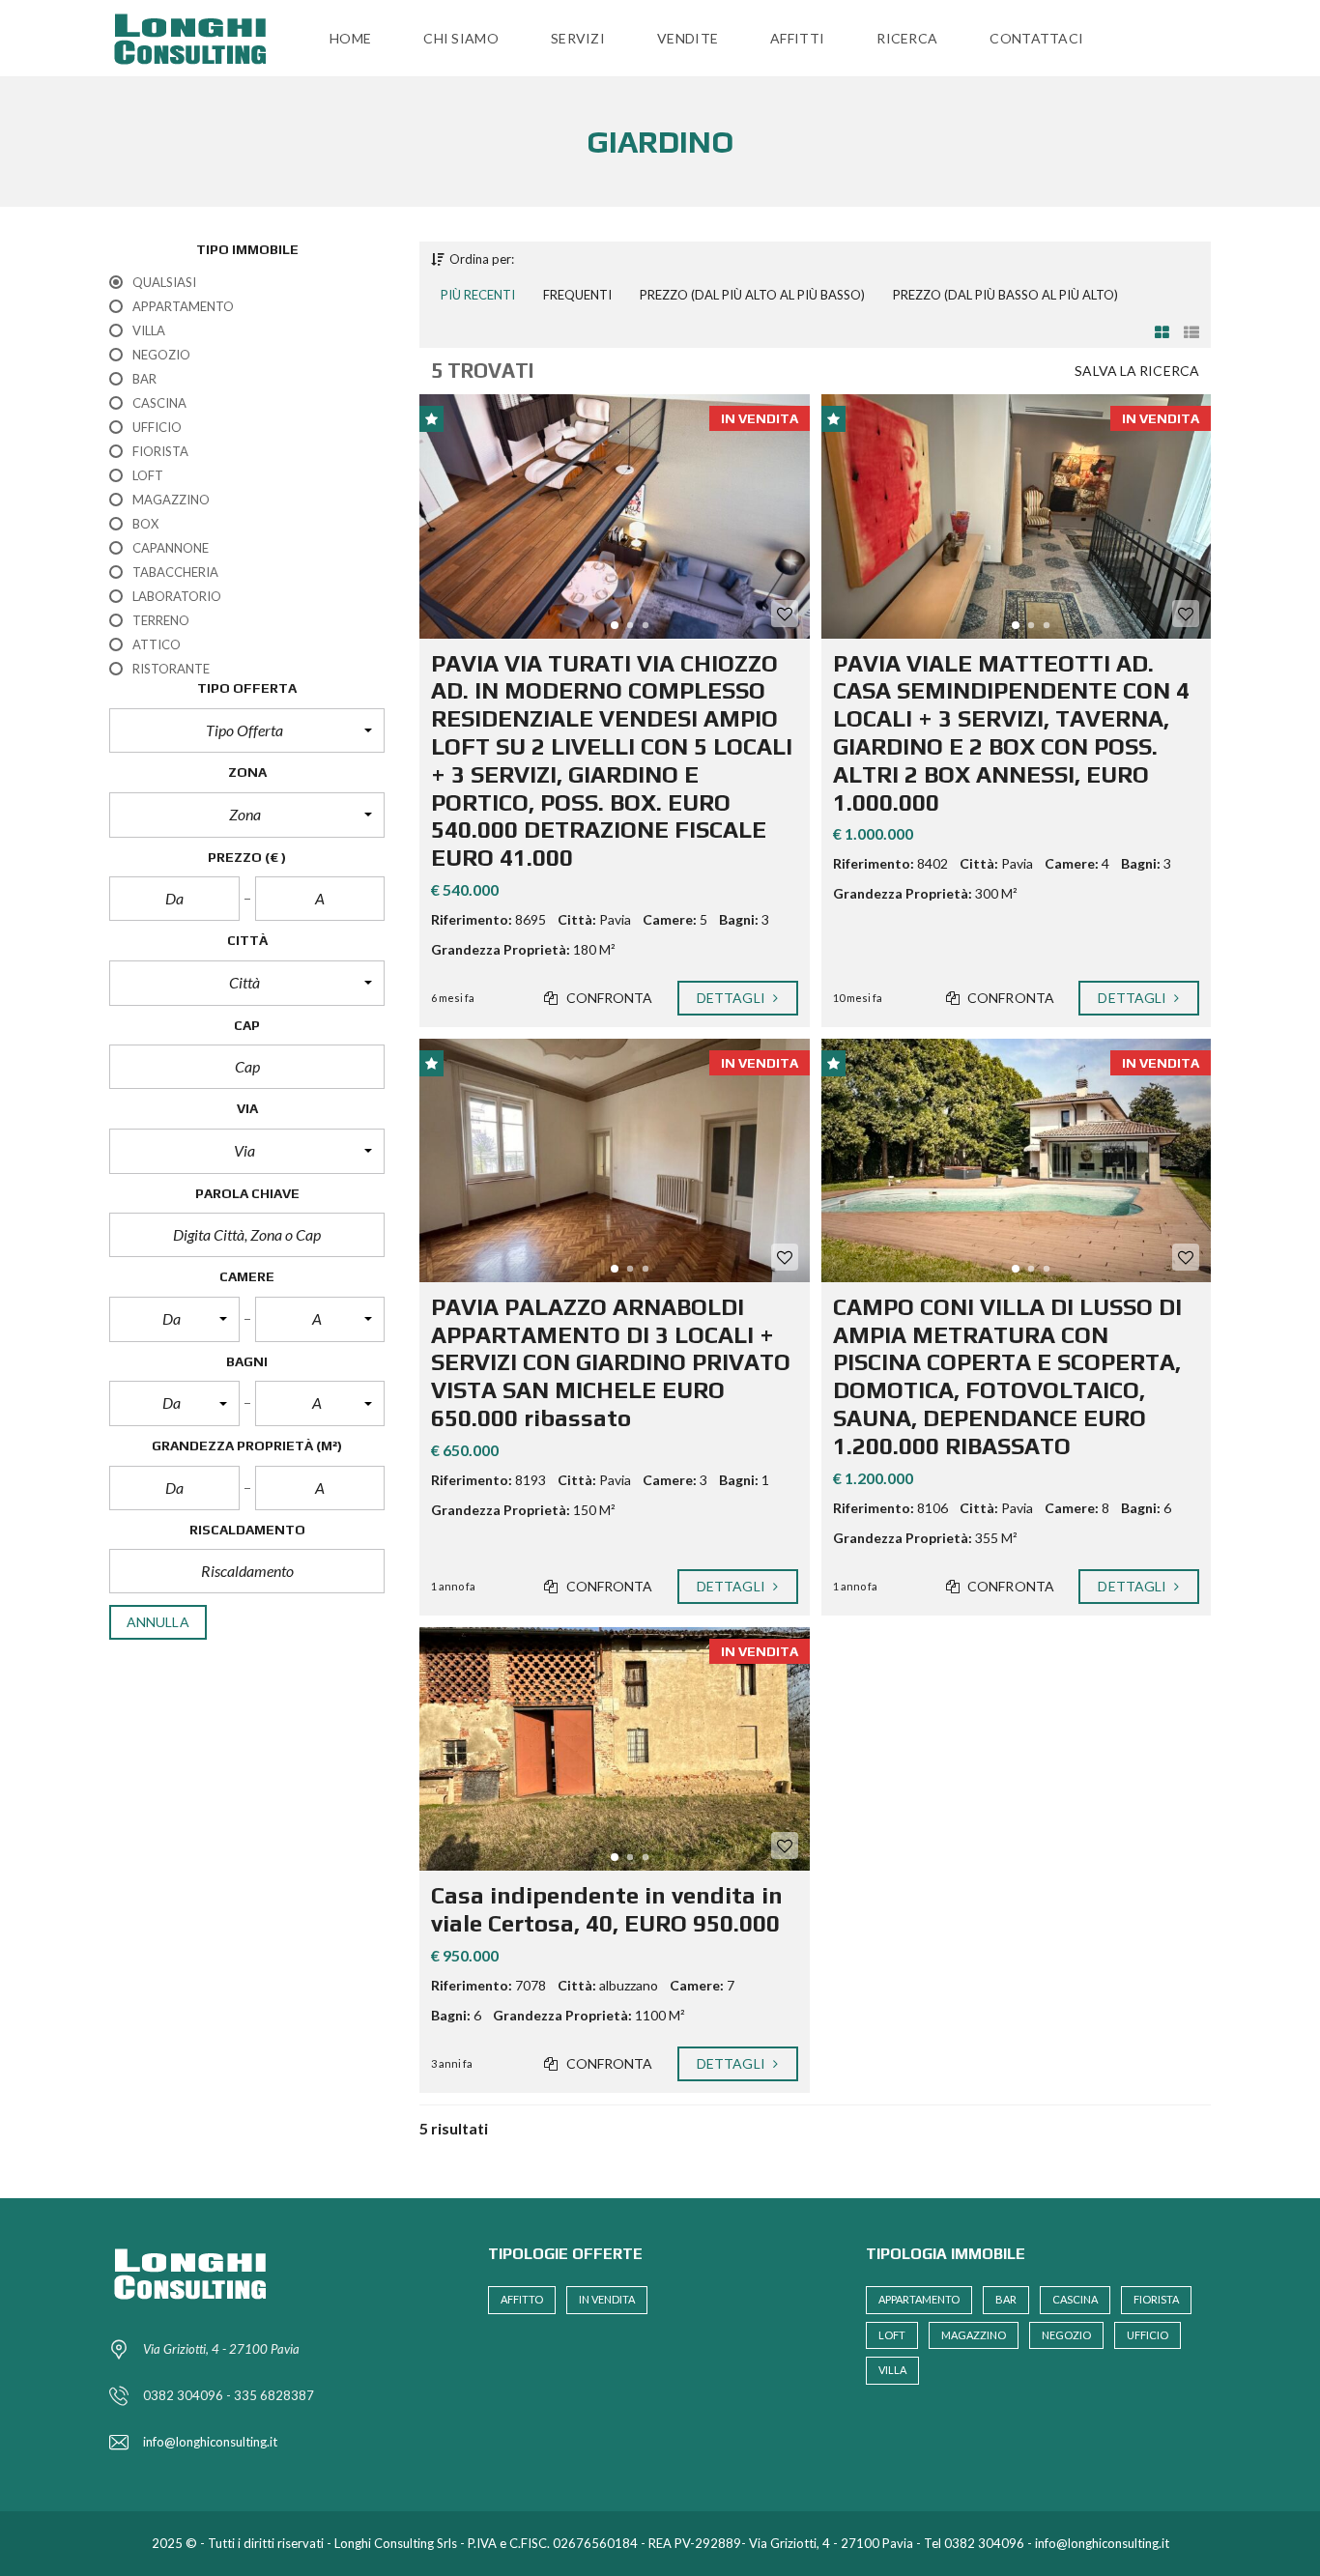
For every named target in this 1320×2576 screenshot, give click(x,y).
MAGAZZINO (974, 2335)
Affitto (522, 2299)
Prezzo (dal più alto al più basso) (752, 295)
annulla (158, 1622)
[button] (247, 730)
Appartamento (919, 2299)
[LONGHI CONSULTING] (196, 39)
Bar (1006, 2299)
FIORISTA (1156, 2299)
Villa (892, 2370)
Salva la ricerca (1137, 371)
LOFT (892, 2335)
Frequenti (577, 295)
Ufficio (1148, 2335)
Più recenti (478, 295)
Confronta (608, 998)
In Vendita (607, 2299)
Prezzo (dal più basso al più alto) (1005, 295)
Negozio (1066, 2335)
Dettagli (732, 998)
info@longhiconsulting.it (210, 2442)
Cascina (1075, 2299)
